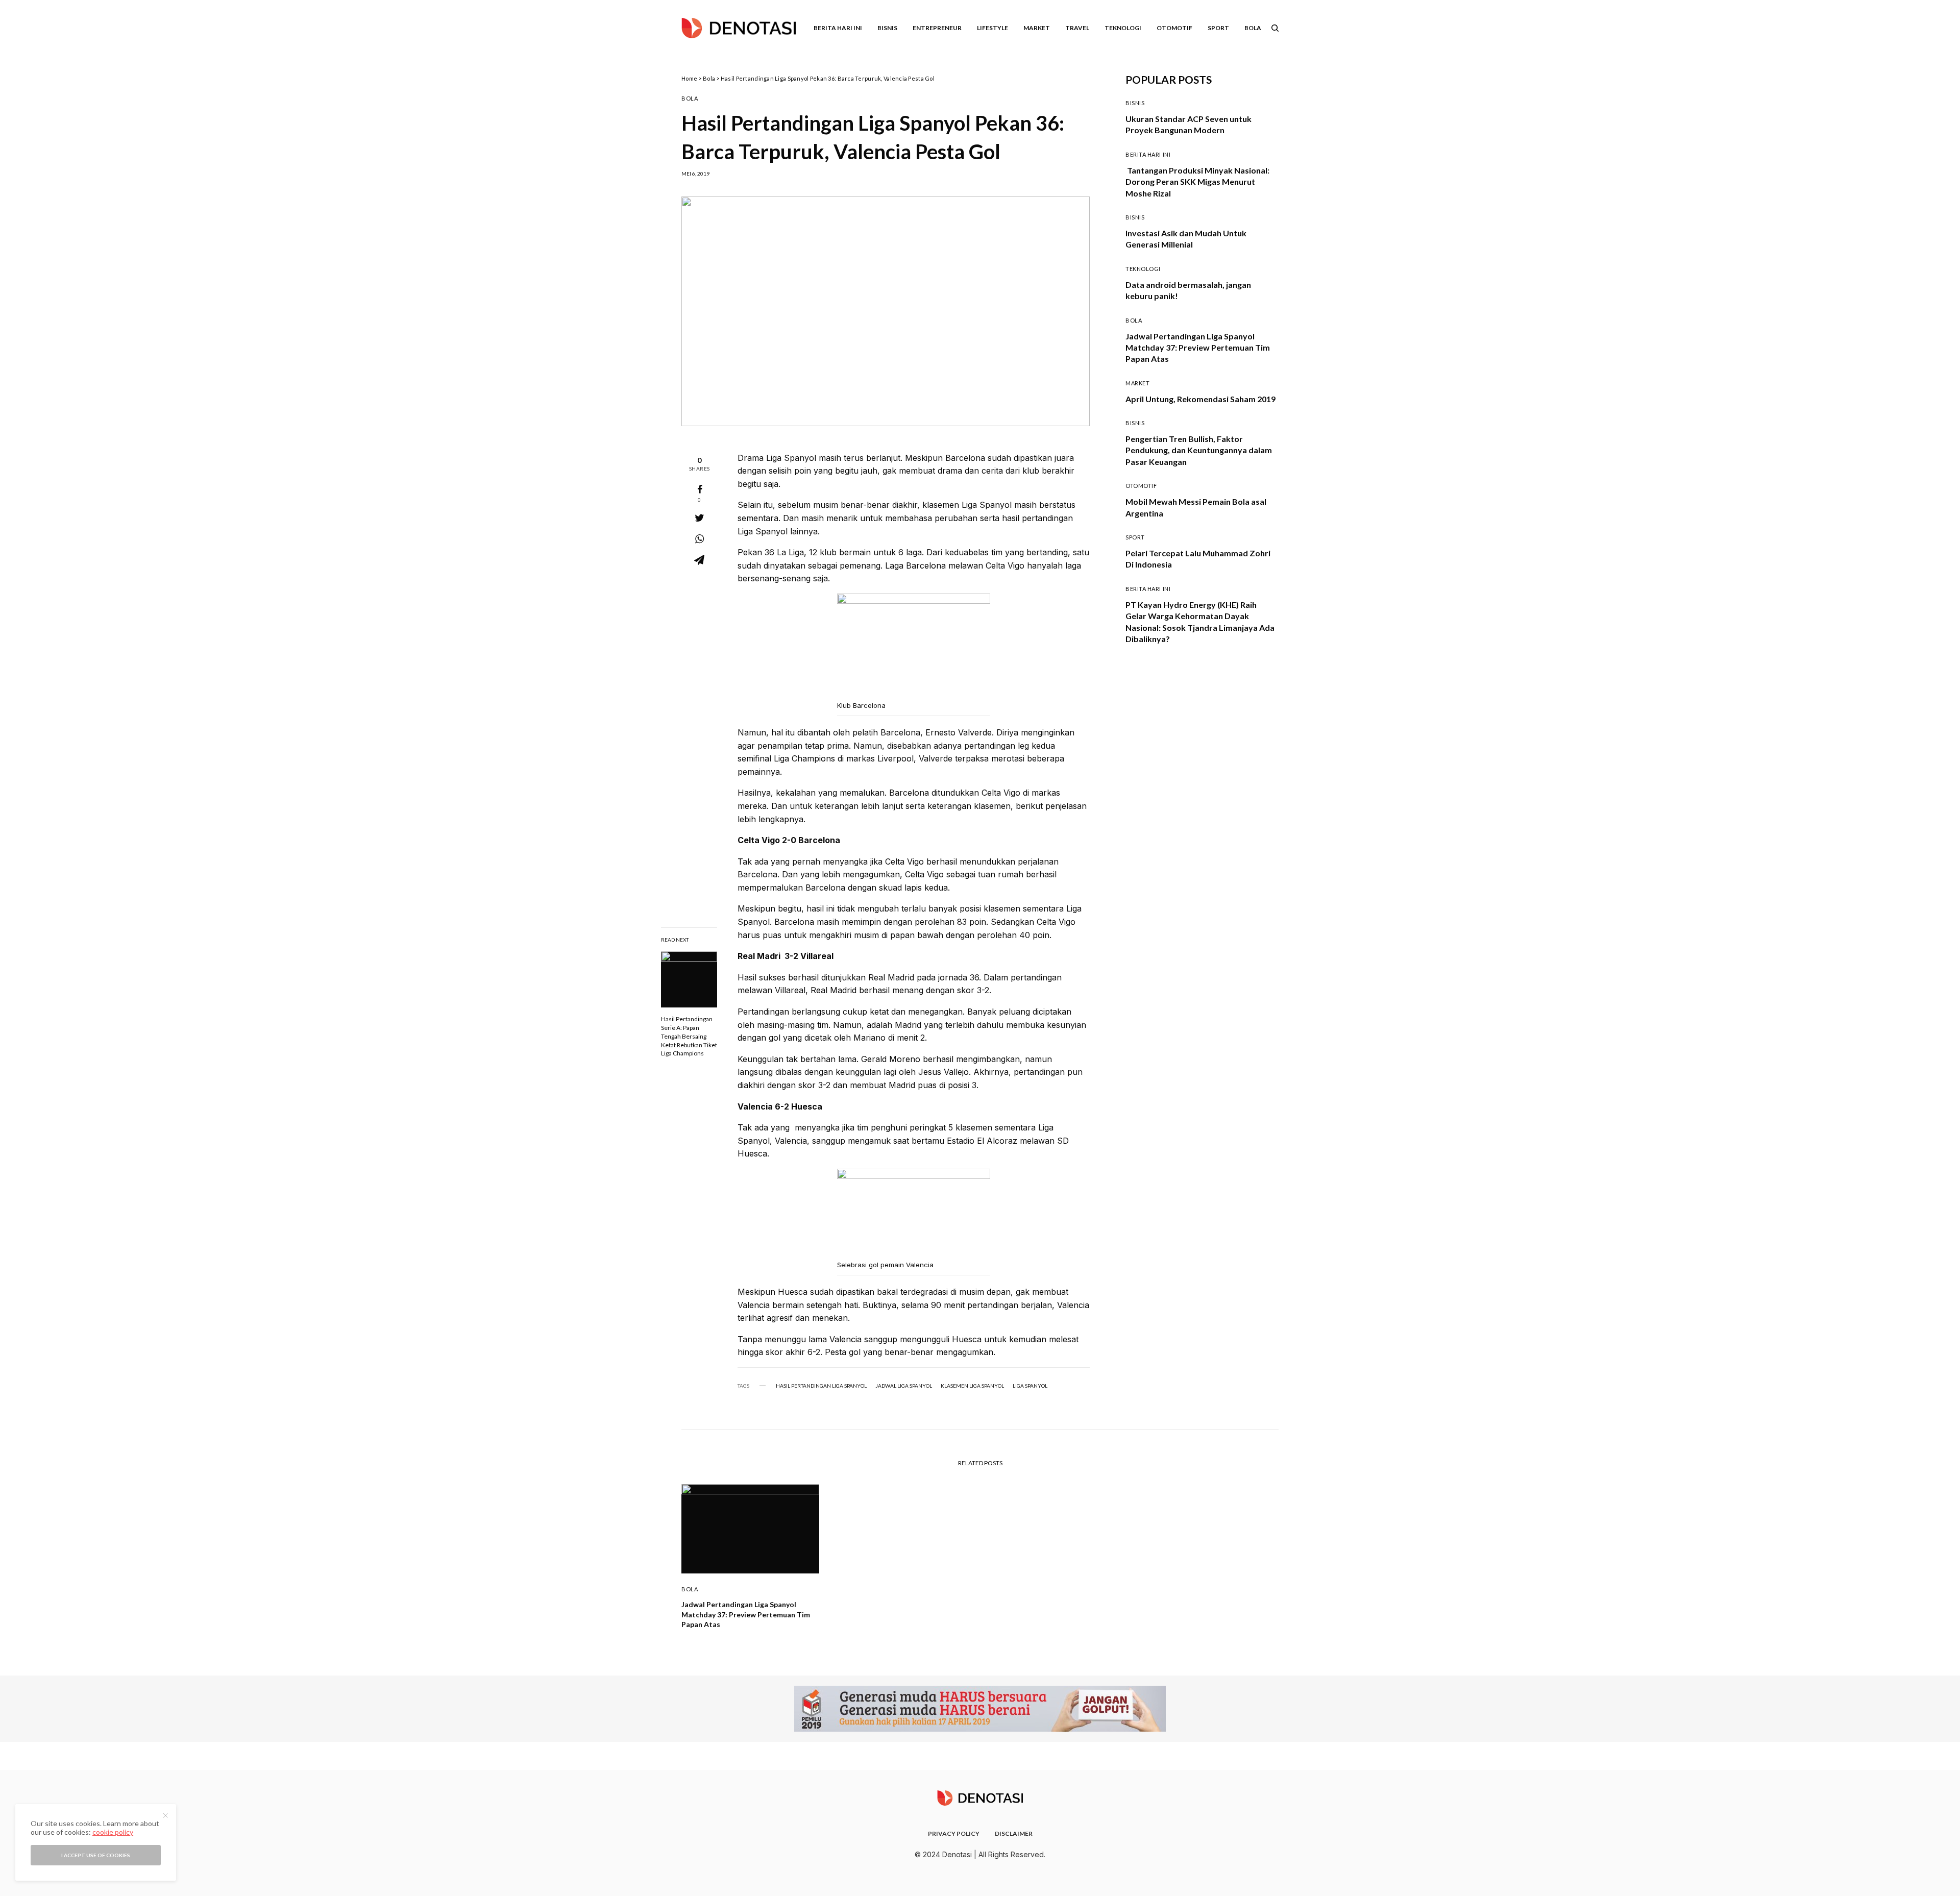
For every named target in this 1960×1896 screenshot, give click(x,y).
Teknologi (1143, 269)
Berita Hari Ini (1148, 154)
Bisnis (1135, 103)
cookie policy (113, 1832)
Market (1137, 383)
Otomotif (1141, 486)
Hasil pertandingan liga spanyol (821, 1386)
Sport (1135, 537)
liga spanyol (1030, 1386)
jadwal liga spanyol (904, 1386)
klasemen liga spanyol (972, 1386)
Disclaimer (1014, 1833)
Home (689, 78)
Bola (709, 78)
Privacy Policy (954, 1833)
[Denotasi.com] (739, 28)
